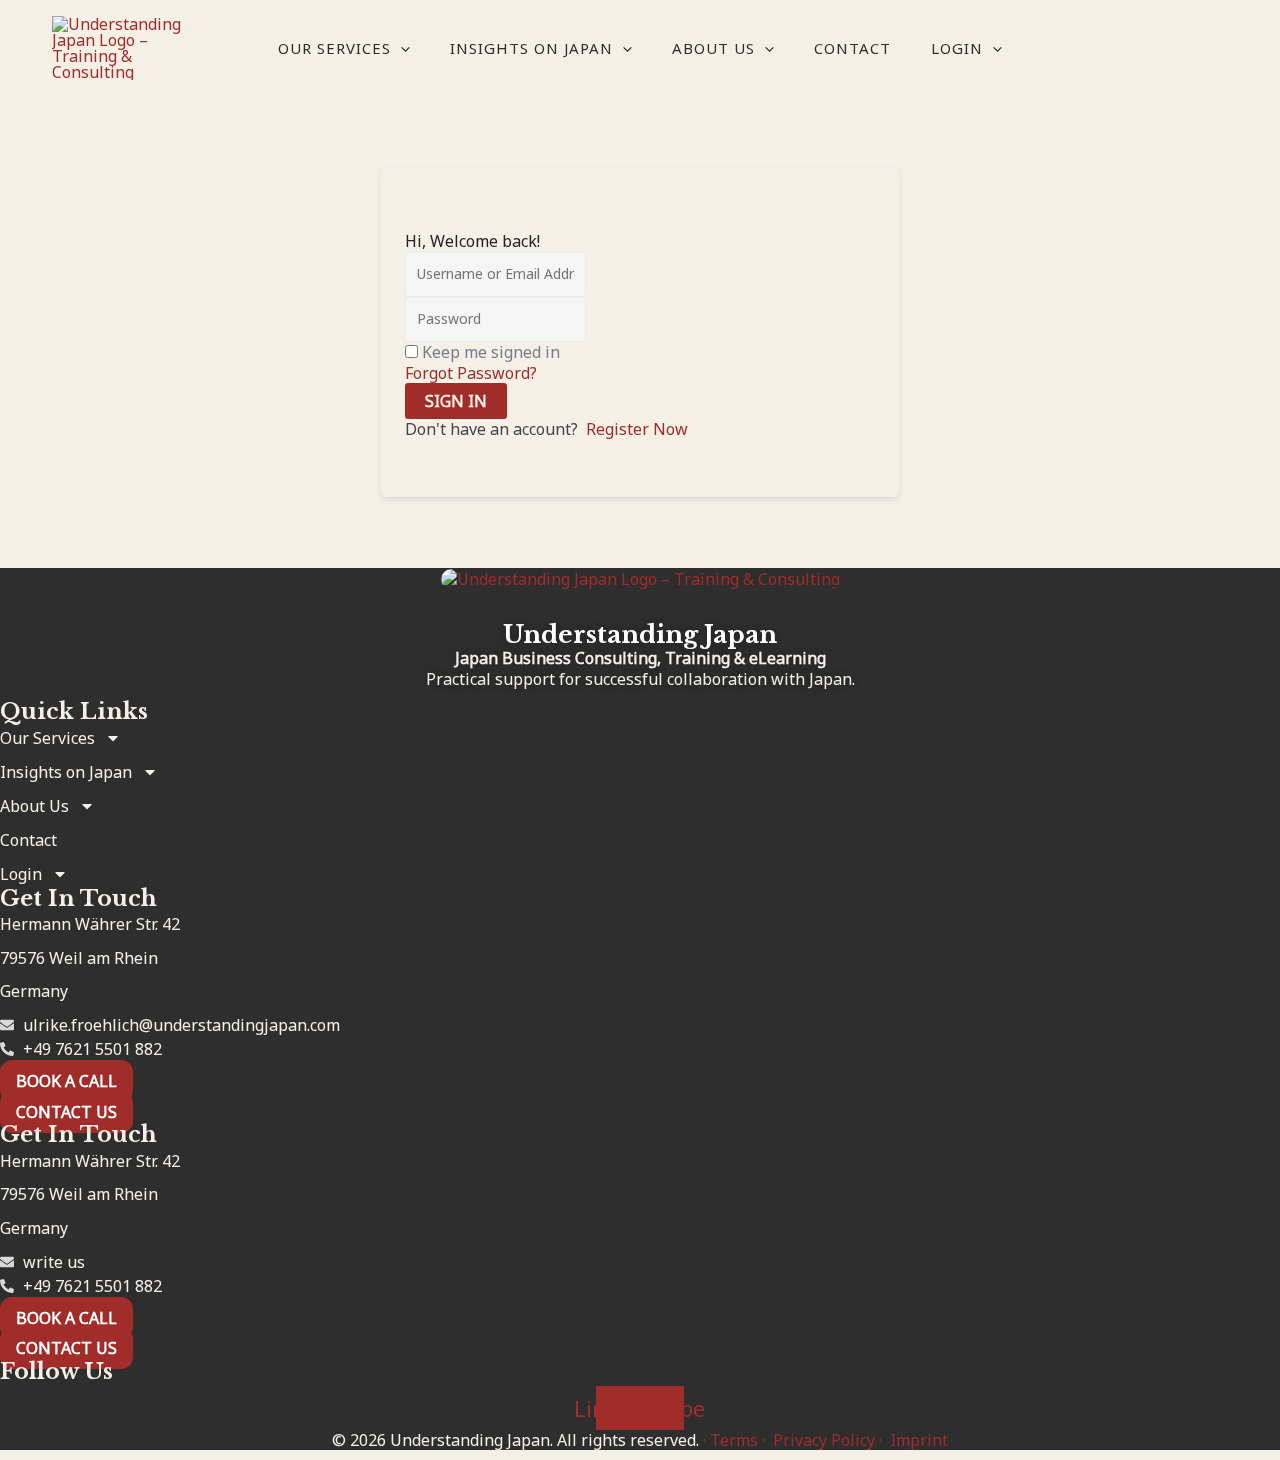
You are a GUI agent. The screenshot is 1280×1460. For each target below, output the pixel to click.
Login (957, 48)
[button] (400, 48)
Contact (852, 48)
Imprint (919, 1440)
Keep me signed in (491, 352)
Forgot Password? (471, 373)
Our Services (334, 48)
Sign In (456, 401)
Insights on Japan (531, 48)
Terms (734, 1440)
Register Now (637, 429)
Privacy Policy (824, 1440)
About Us (713, 48)
